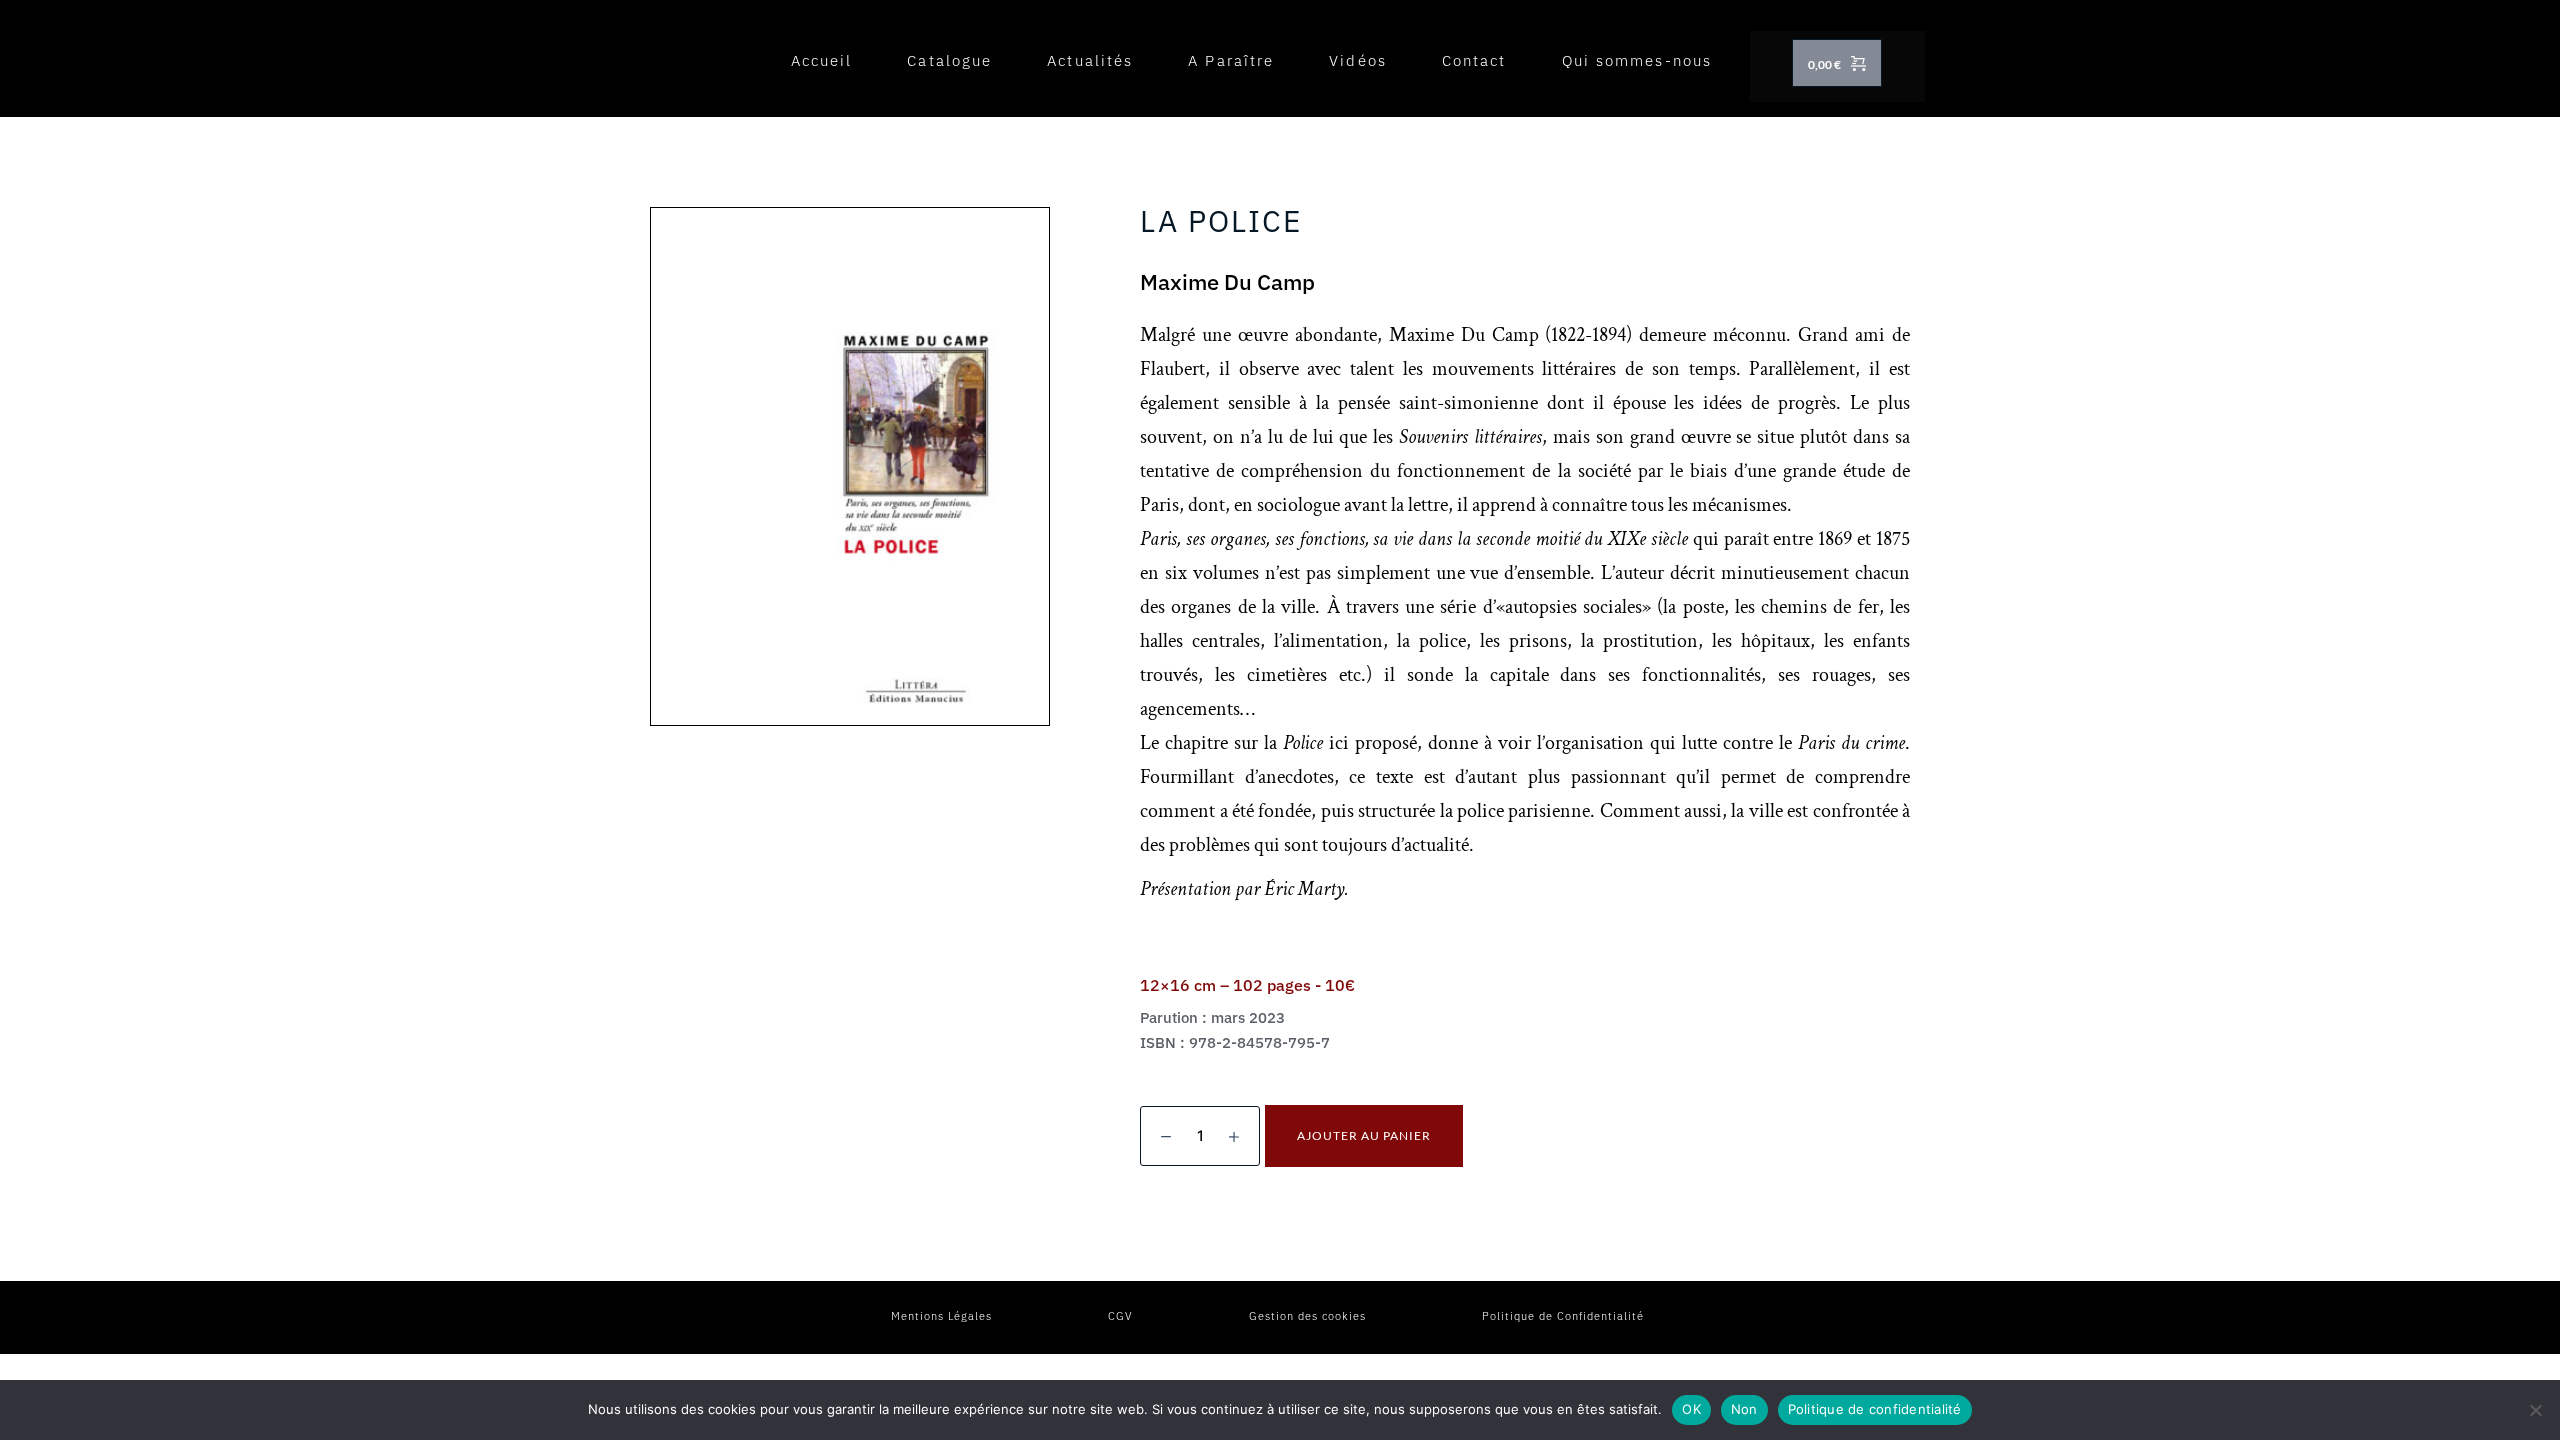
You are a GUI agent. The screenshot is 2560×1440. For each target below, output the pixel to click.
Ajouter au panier (1364, 1135)
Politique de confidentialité (1875, 1409)
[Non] (2535, 1410)
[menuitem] (822, 61)
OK (1691, 1409)
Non (1744, 1409)
